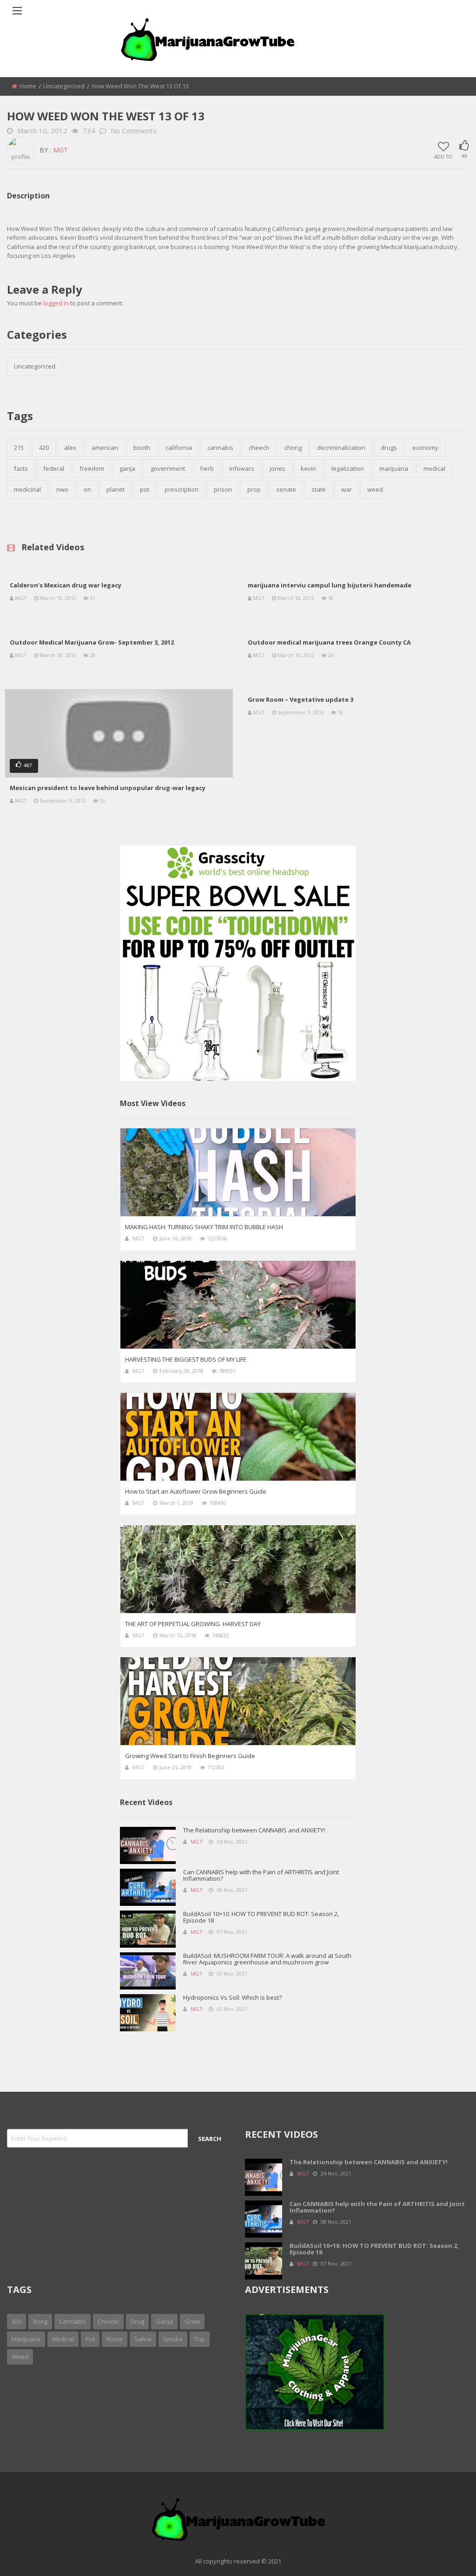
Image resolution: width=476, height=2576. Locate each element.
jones (278, 468)
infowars (242, 468)
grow (192, 2321)
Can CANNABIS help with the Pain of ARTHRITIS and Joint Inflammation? (261, 1875)
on (87, 489)
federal (54, 468)
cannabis (220, 448)
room (115, 2339)
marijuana (394, 468)
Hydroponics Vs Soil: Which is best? (232, 1997)
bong (40, 2321)
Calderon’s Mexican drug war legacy (66, 585)
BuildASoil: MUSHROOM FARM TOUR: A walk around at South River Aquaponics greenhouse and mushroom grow (267, 1959)
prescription (182, 489)
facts (21, 468)
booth (142, 448)
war (347, 489)
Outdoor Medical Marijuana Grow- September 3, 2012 (92, 642)
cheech (259, 448)
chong (293, 448)
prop (254, 489)
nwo (62, 489)
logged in (56, 303)
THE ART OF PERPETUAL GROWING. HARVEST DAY (193, 1624)
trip (200, 2339)
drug (137, 2321)
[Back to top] (446, 2555)
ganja (127, 468)
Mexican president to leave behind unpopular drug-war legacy (108, 788)
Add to (443, 156)
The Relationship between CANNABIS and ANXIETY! (254, 1830)
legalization (348, 468)
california (179, 448)
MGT (60, 150)
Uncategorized (64, 86)
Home (28, 86)
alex (70, 448)
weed (375, 489)
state (319, 489)
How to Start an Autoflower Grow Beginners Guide (196, 1491)
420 (44, 448)
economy (425, 448)
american (105, 448)
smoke (173, 2339)
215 (19, 448)
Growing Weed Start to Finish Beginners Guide (190, 1756)
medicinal (27, 489)
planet (116, 489)
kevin (308, 468)
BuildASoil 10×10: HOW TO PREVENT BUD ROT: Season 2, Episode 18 (261, 1917)
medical (434, 468)
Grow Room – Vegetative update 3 (301, 699)
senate (286, 489)
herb (207, 468)
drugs (389, 448)
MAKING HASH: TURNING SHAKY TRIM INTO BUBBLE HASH (204, 1227)
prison (223, 489)
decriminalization (341, 448)
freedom (92, 468)
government (168, 468)
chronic (108, 2321)
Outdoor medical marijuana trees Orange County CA (329, 642)
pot (145, 489)
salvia (143, 2339)
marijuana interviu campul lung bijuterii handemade (330, 585)
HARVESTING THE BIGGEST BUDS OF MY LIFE (186, 1359)
